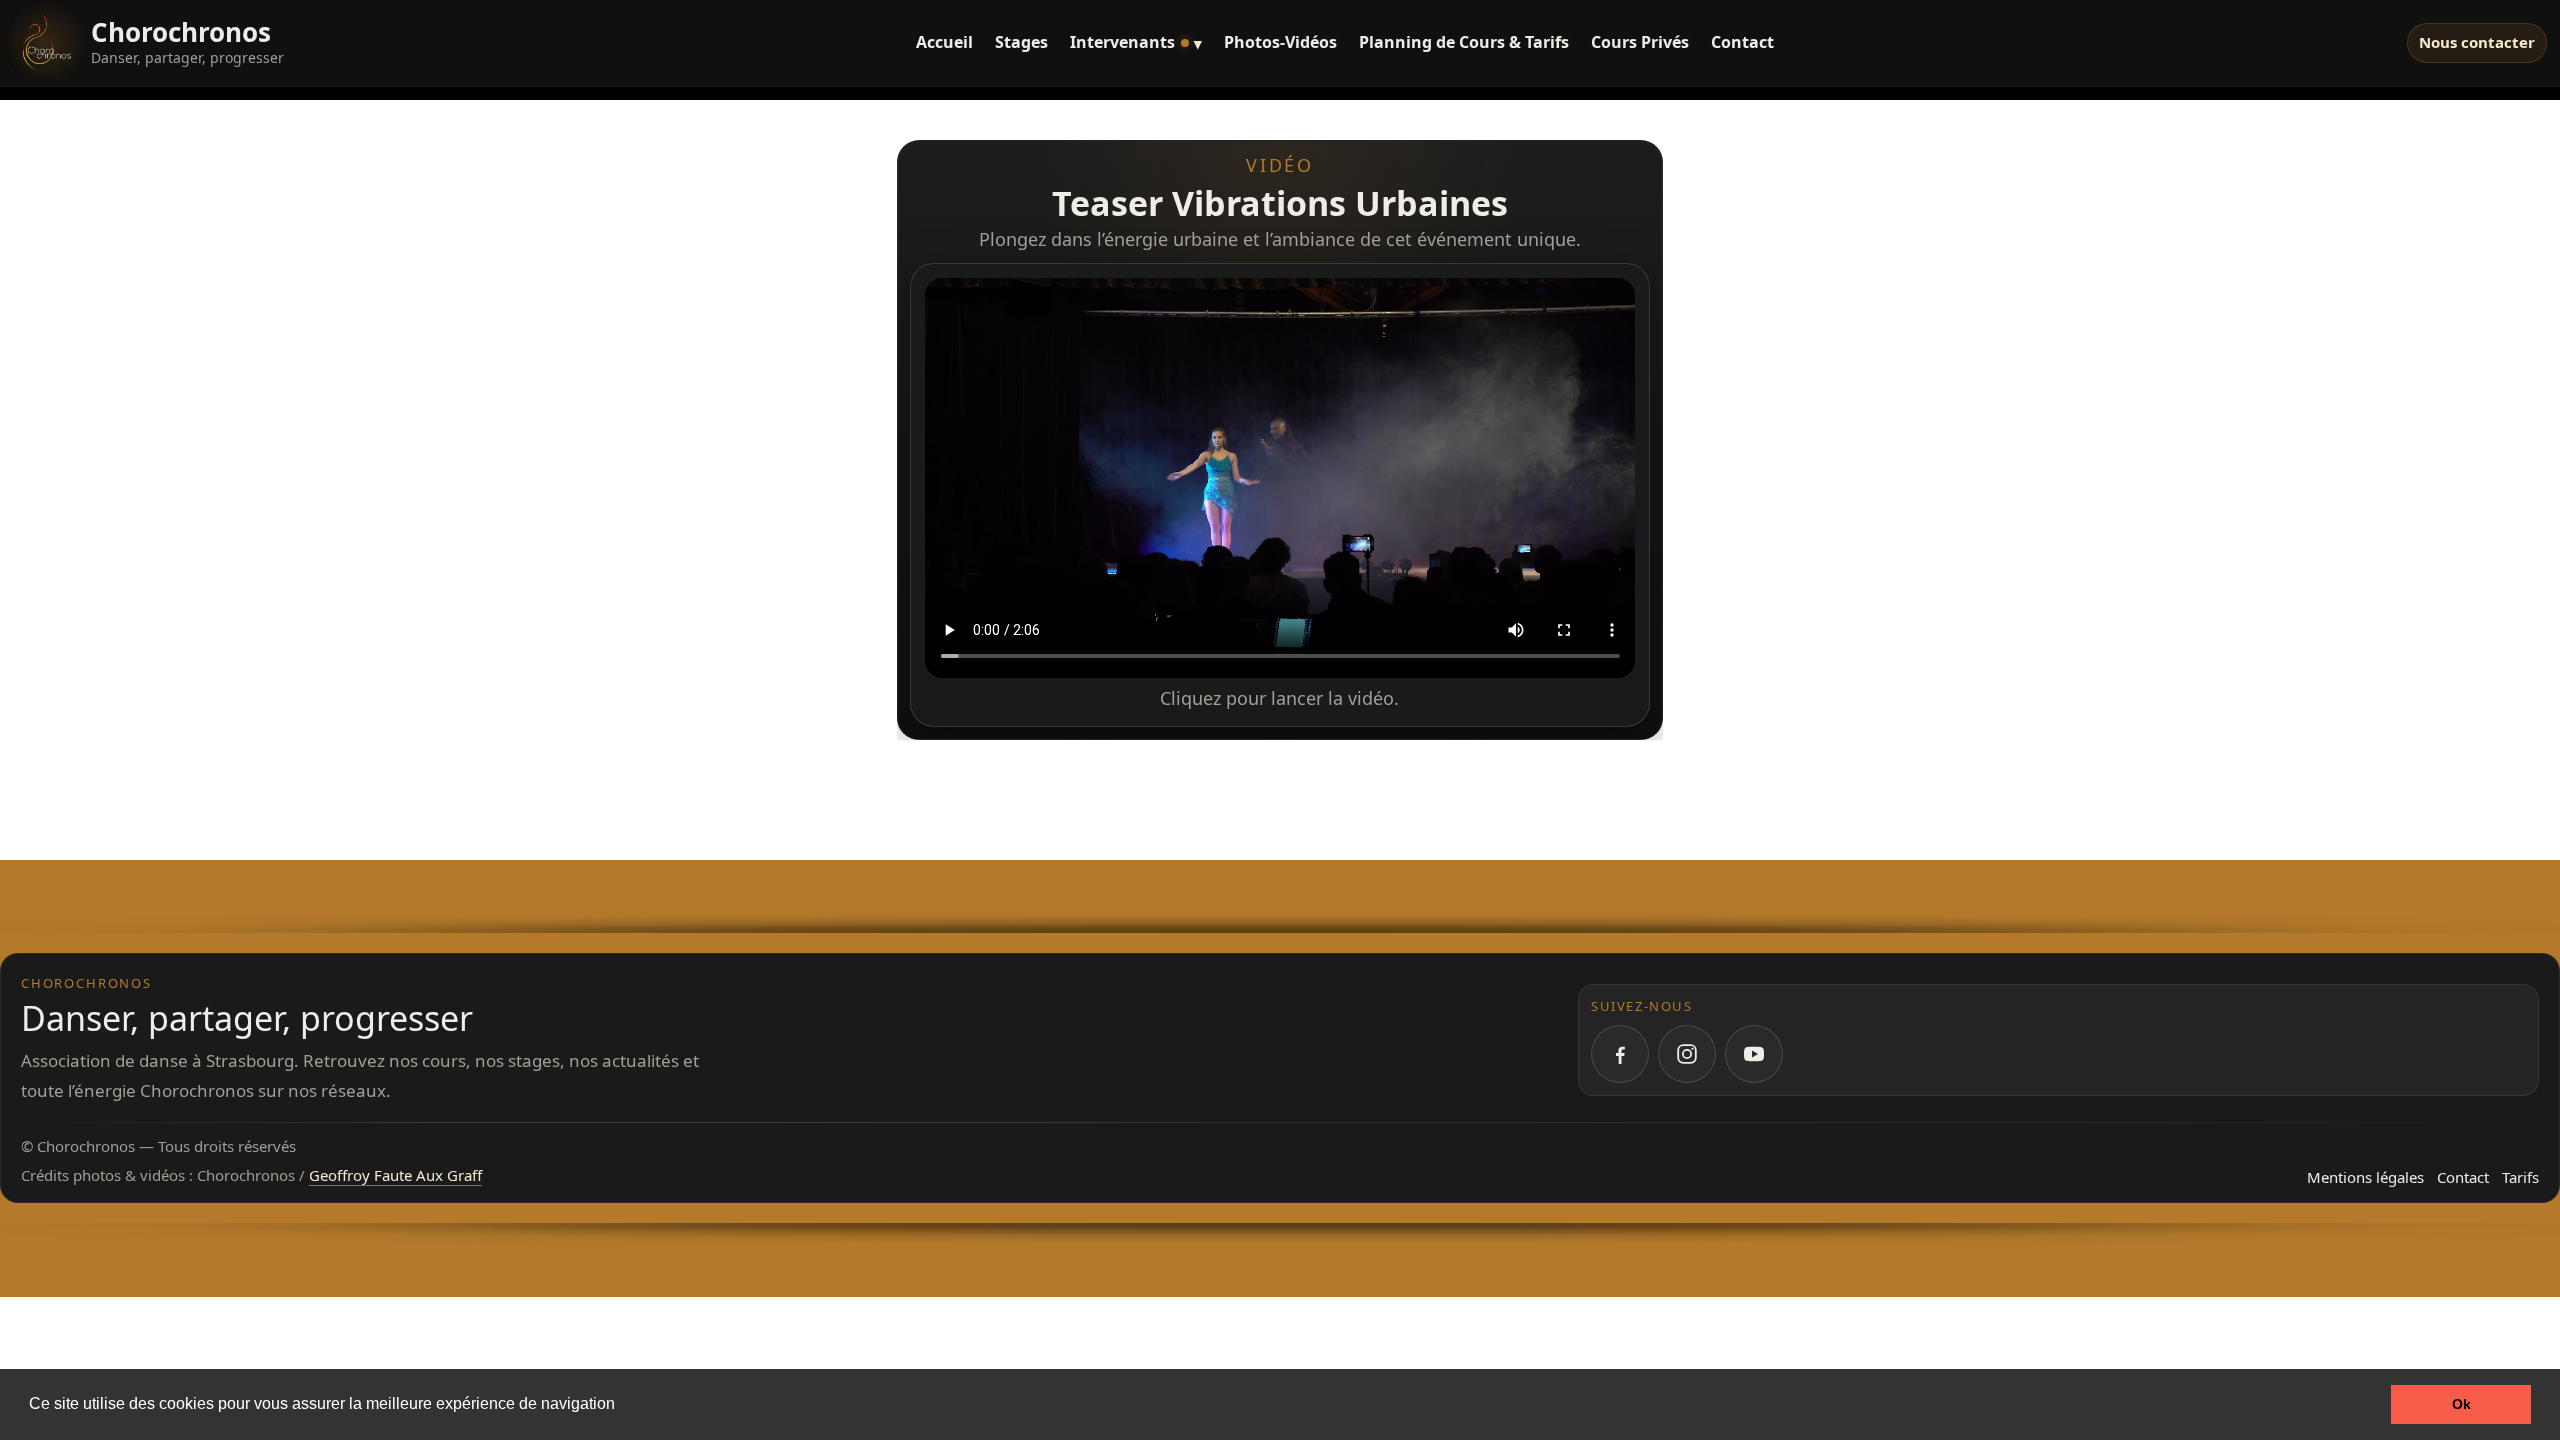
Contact (1742, 42)
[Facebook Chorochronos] (1620, 1054)
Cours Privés (1640, 42)
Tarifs (2520, 1177)
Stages (1021, 42)
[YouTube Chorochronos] (1754, 1054)
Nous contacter (2477, 42)
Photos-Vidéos (1280, 42)
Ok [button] (2461, 1404)
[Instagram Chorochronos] (1687, 1054)
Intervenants (1136, 42)
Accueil (944, 42)
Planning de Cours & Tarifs (1464, 42)
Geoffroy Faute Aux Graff (395, 1175)
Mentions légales (2365, 1177)
